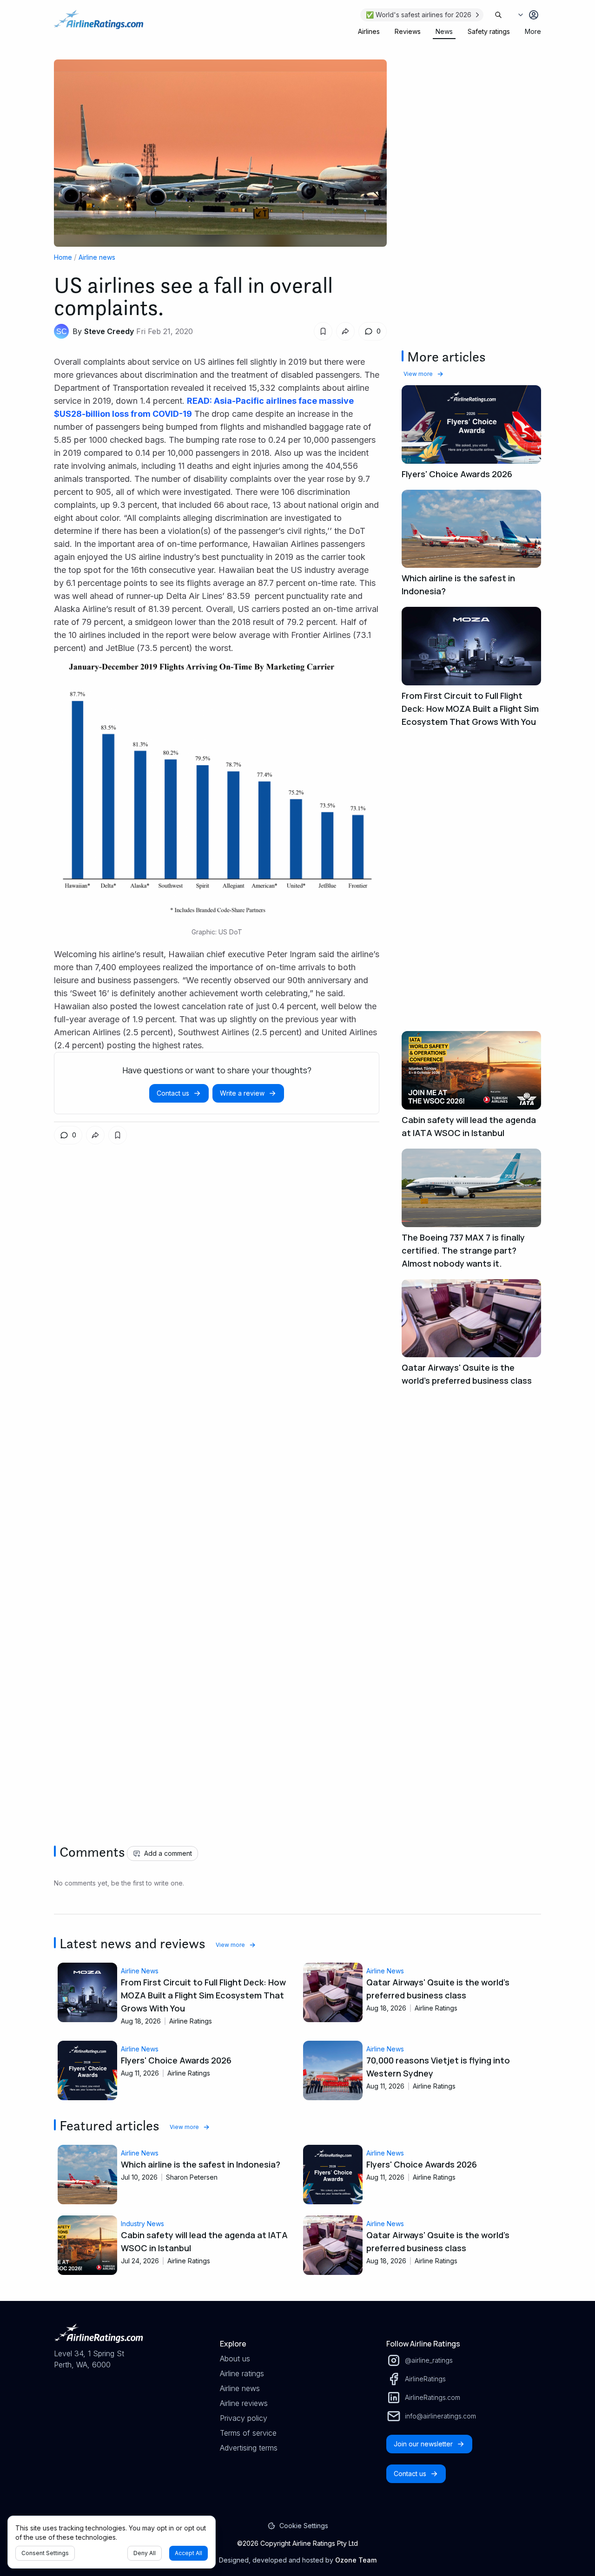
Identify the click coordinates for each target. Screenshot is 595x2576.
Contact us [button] (173, 1093)
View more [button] (418, 374)
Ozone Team (356, 2560)
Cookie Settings (304, 2526)
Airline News (140, 1971)
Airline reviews (244, 2403)
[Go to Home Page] (99, 24)
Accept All (188, 2553)
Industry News (142, 2224)
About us (235, 2359)
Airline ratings (242, 2373)
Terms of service (248, 2433)
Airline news (97, 257)
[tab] (369, 32)
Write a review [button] (242, 1093)
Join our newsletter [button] (423, 2444)
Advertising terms (249, 2448)
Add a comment (168, 1853)
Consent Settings (45, 2553)
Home (63, 257)
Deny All (145, 2553)
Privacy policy (244, 2418)
